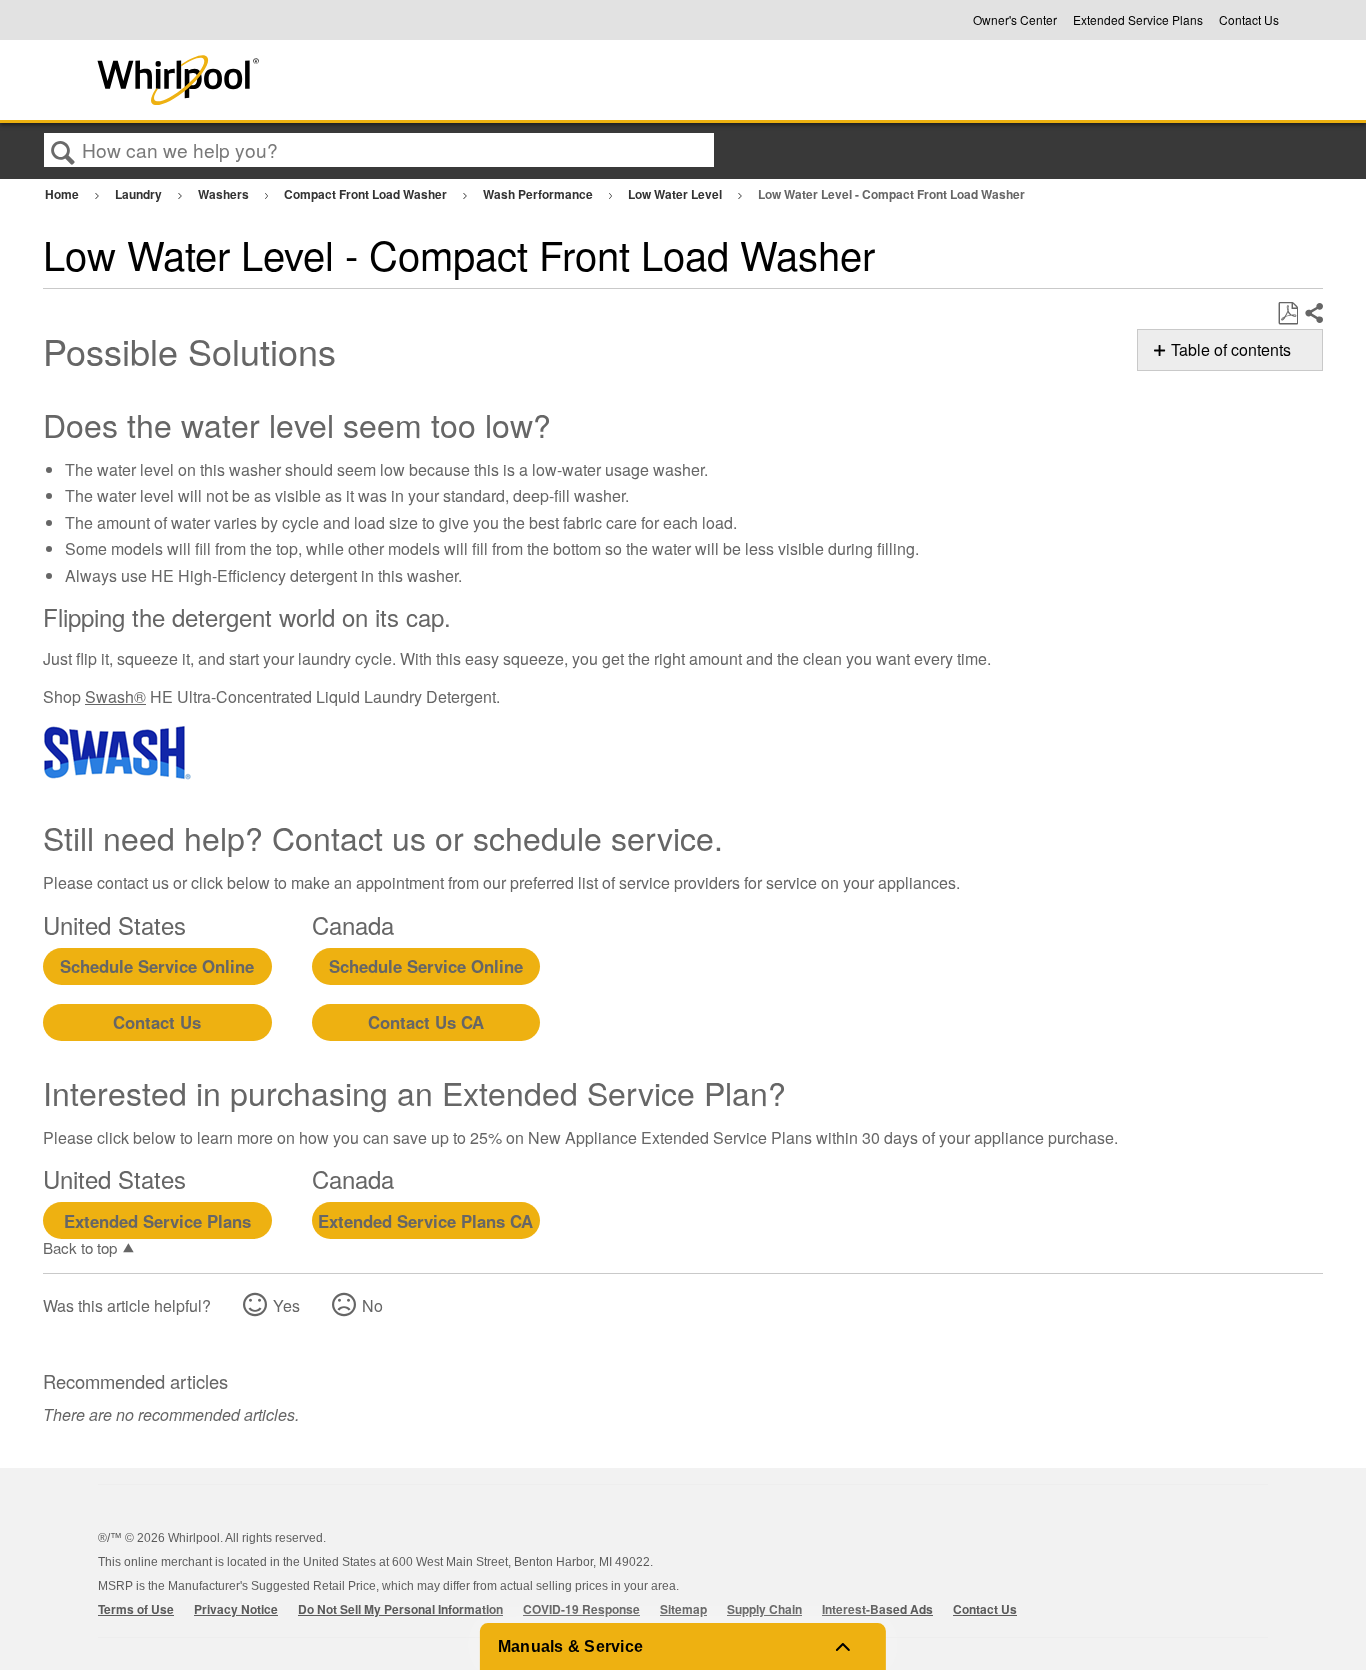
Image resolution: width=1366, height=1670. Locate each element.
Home (63, 194)
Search (63, 151)
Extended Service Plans (1138, 20)
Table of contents (1231, 349)
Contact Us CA (426, 1022)
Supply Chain (764, 1609)
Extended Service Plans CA (425, 1221)
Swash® (115, 696)
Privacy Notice (236, 1609)
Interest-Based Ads (877, 1609)
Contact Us (1249, 20)
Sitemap (683, 1609)
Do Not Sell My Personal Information (400, 1609)
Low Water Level (676, 194)
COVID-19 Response (581, 1609)
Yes (286, 1305)
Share (1313, 314)
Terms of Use (136, 1609)
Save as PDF (1287, 314)
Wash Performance (539, 194)
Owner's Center (1015, 20)
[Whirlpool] (326, 80)
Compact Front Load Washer (367, 194)
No (372, 1305)
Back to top (80, 1247)
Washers (225, 194)
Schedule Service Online (157, 966)
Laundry (140, 194)
